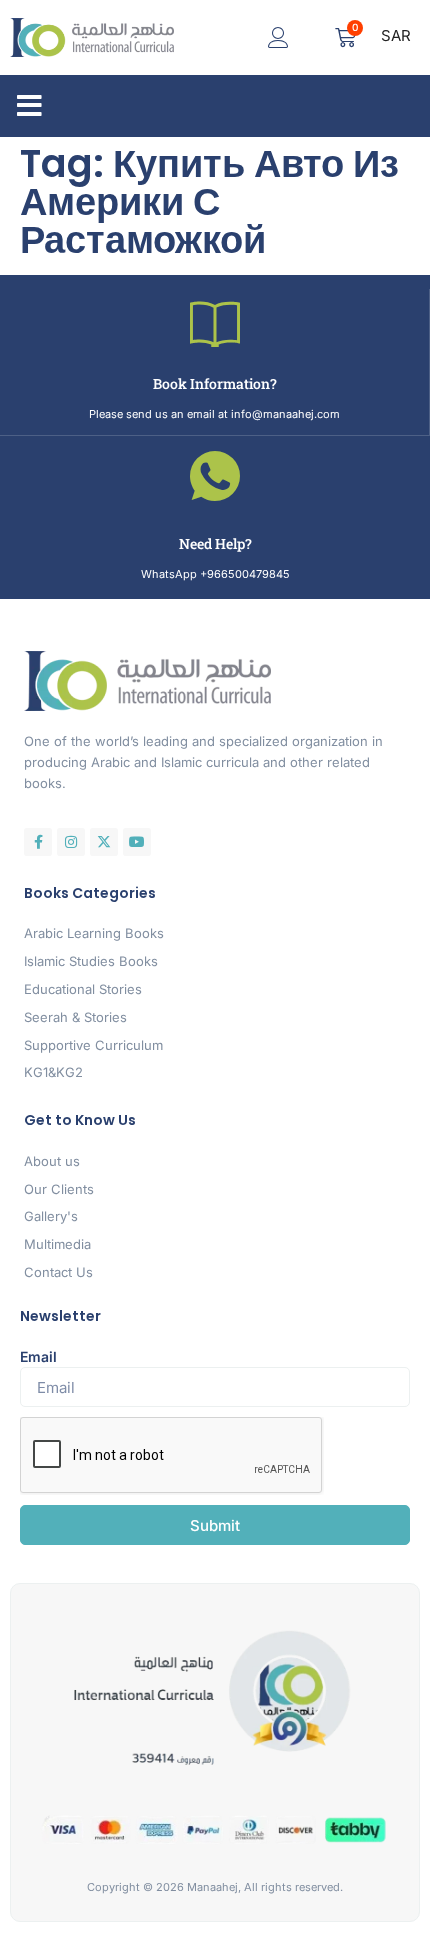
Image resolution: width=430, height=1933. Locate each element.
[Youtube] (137, 842)
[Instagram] (71, 842)
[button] (29, 106)
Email (38, 1356)
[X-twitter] (104, 842)
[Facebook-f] (38, 842)
